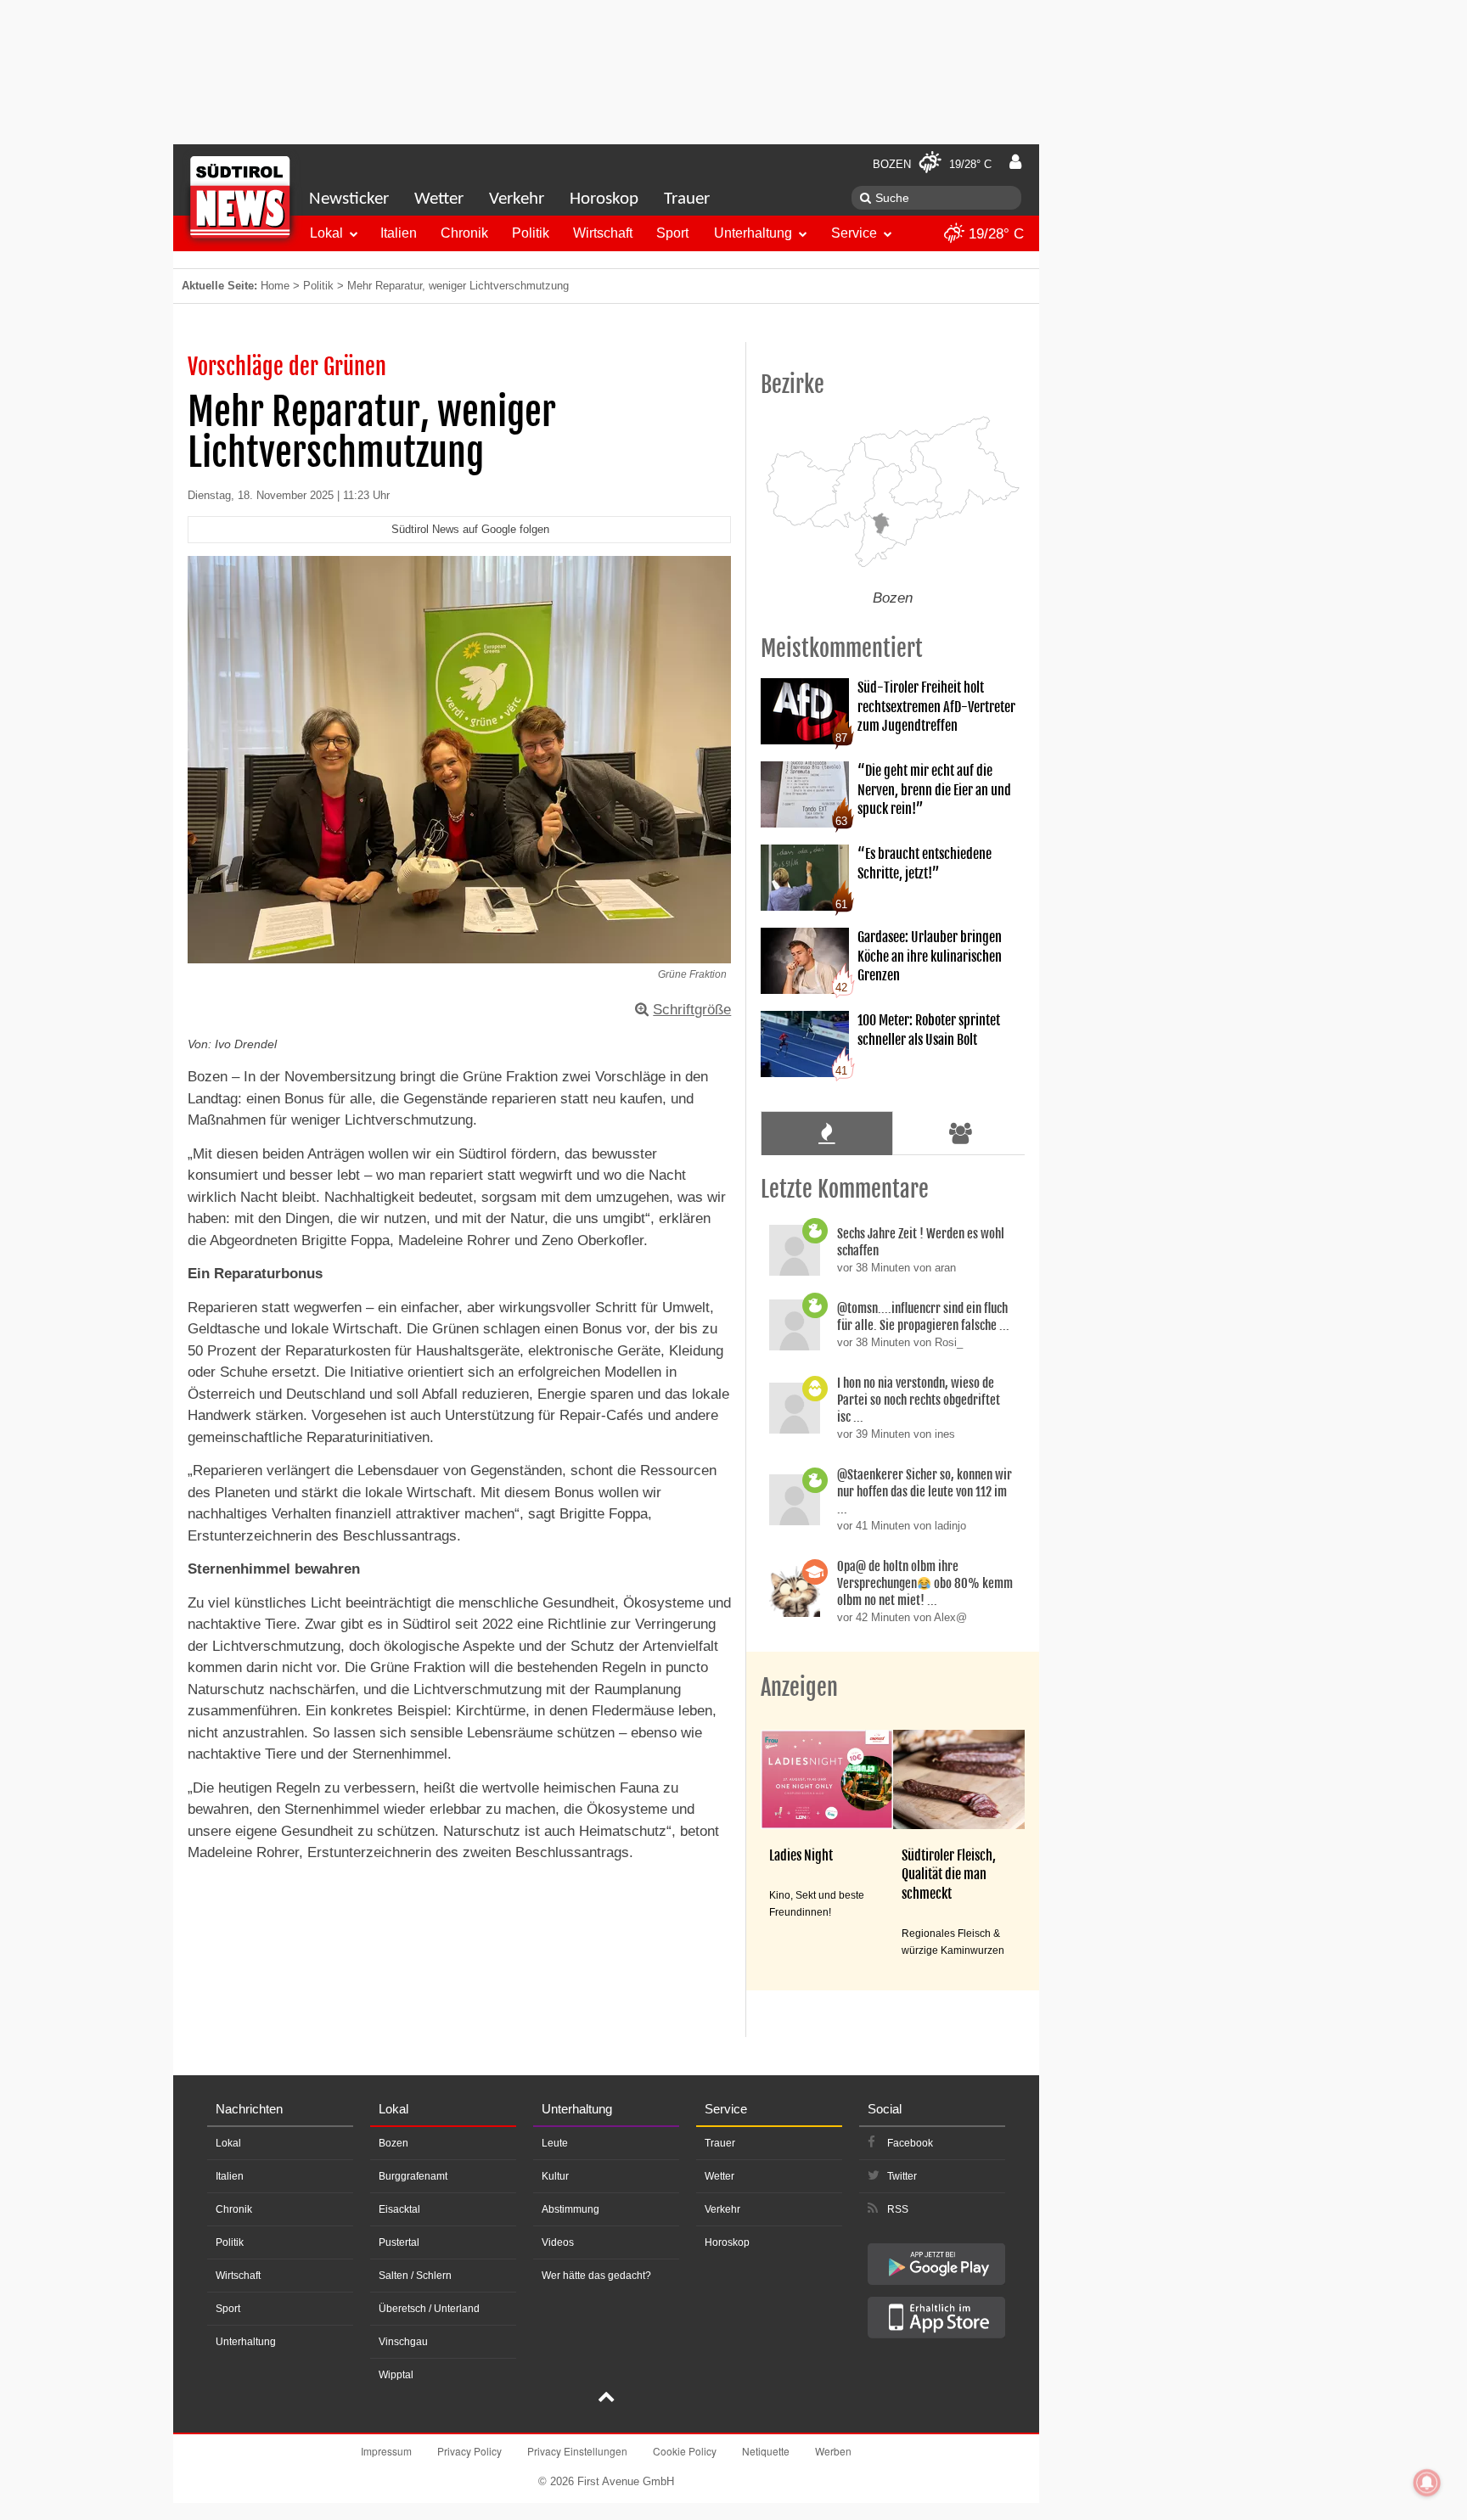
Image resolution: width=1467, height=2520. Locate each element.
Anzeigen (799, 1687)
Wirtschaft (603, 233)
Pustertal (399, 2242)
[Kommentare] (826, 1133)
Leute (555, 2143)
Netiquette (766, 2451)
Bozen (393, 2143)
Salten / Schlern (415, 2276)
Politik (531, 233)
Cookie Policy (685, 2451)
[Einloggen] (1015, 162)
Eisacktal (399, 2209)
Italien (399, 233)
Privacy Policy (469, 2451)
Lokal (326, 233)
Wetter (439, 199)
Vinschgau (403, 2342)
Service (854, 233)
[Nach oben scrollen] (606, 2399)
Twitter (902, 2176)
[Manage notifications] (1427, 2483)
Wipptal (396, 2375)
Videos (558, 2242)
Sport (672, 233)
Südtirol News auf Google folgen (470, 529)
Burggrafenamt (413, 2176)
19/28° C (994, 234)
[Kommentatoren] (961, 1133)
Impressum (386, 2451)
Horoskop (604, 199)
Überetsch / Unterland (429, 2309)
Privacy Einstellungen (577, 2451)
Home (275, 286)
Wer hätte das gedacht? (596, 2276)
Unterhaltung (753, 233)
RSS (898, 2209)
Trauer (687, 199)
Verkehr (517, 199)
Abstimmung (570, 2209)
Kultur (555, 2176)
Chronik (464, 233)
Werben (833, 2451)
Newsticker (349, 199)
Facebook (910, 2143)
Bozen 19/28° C (932, 164)
